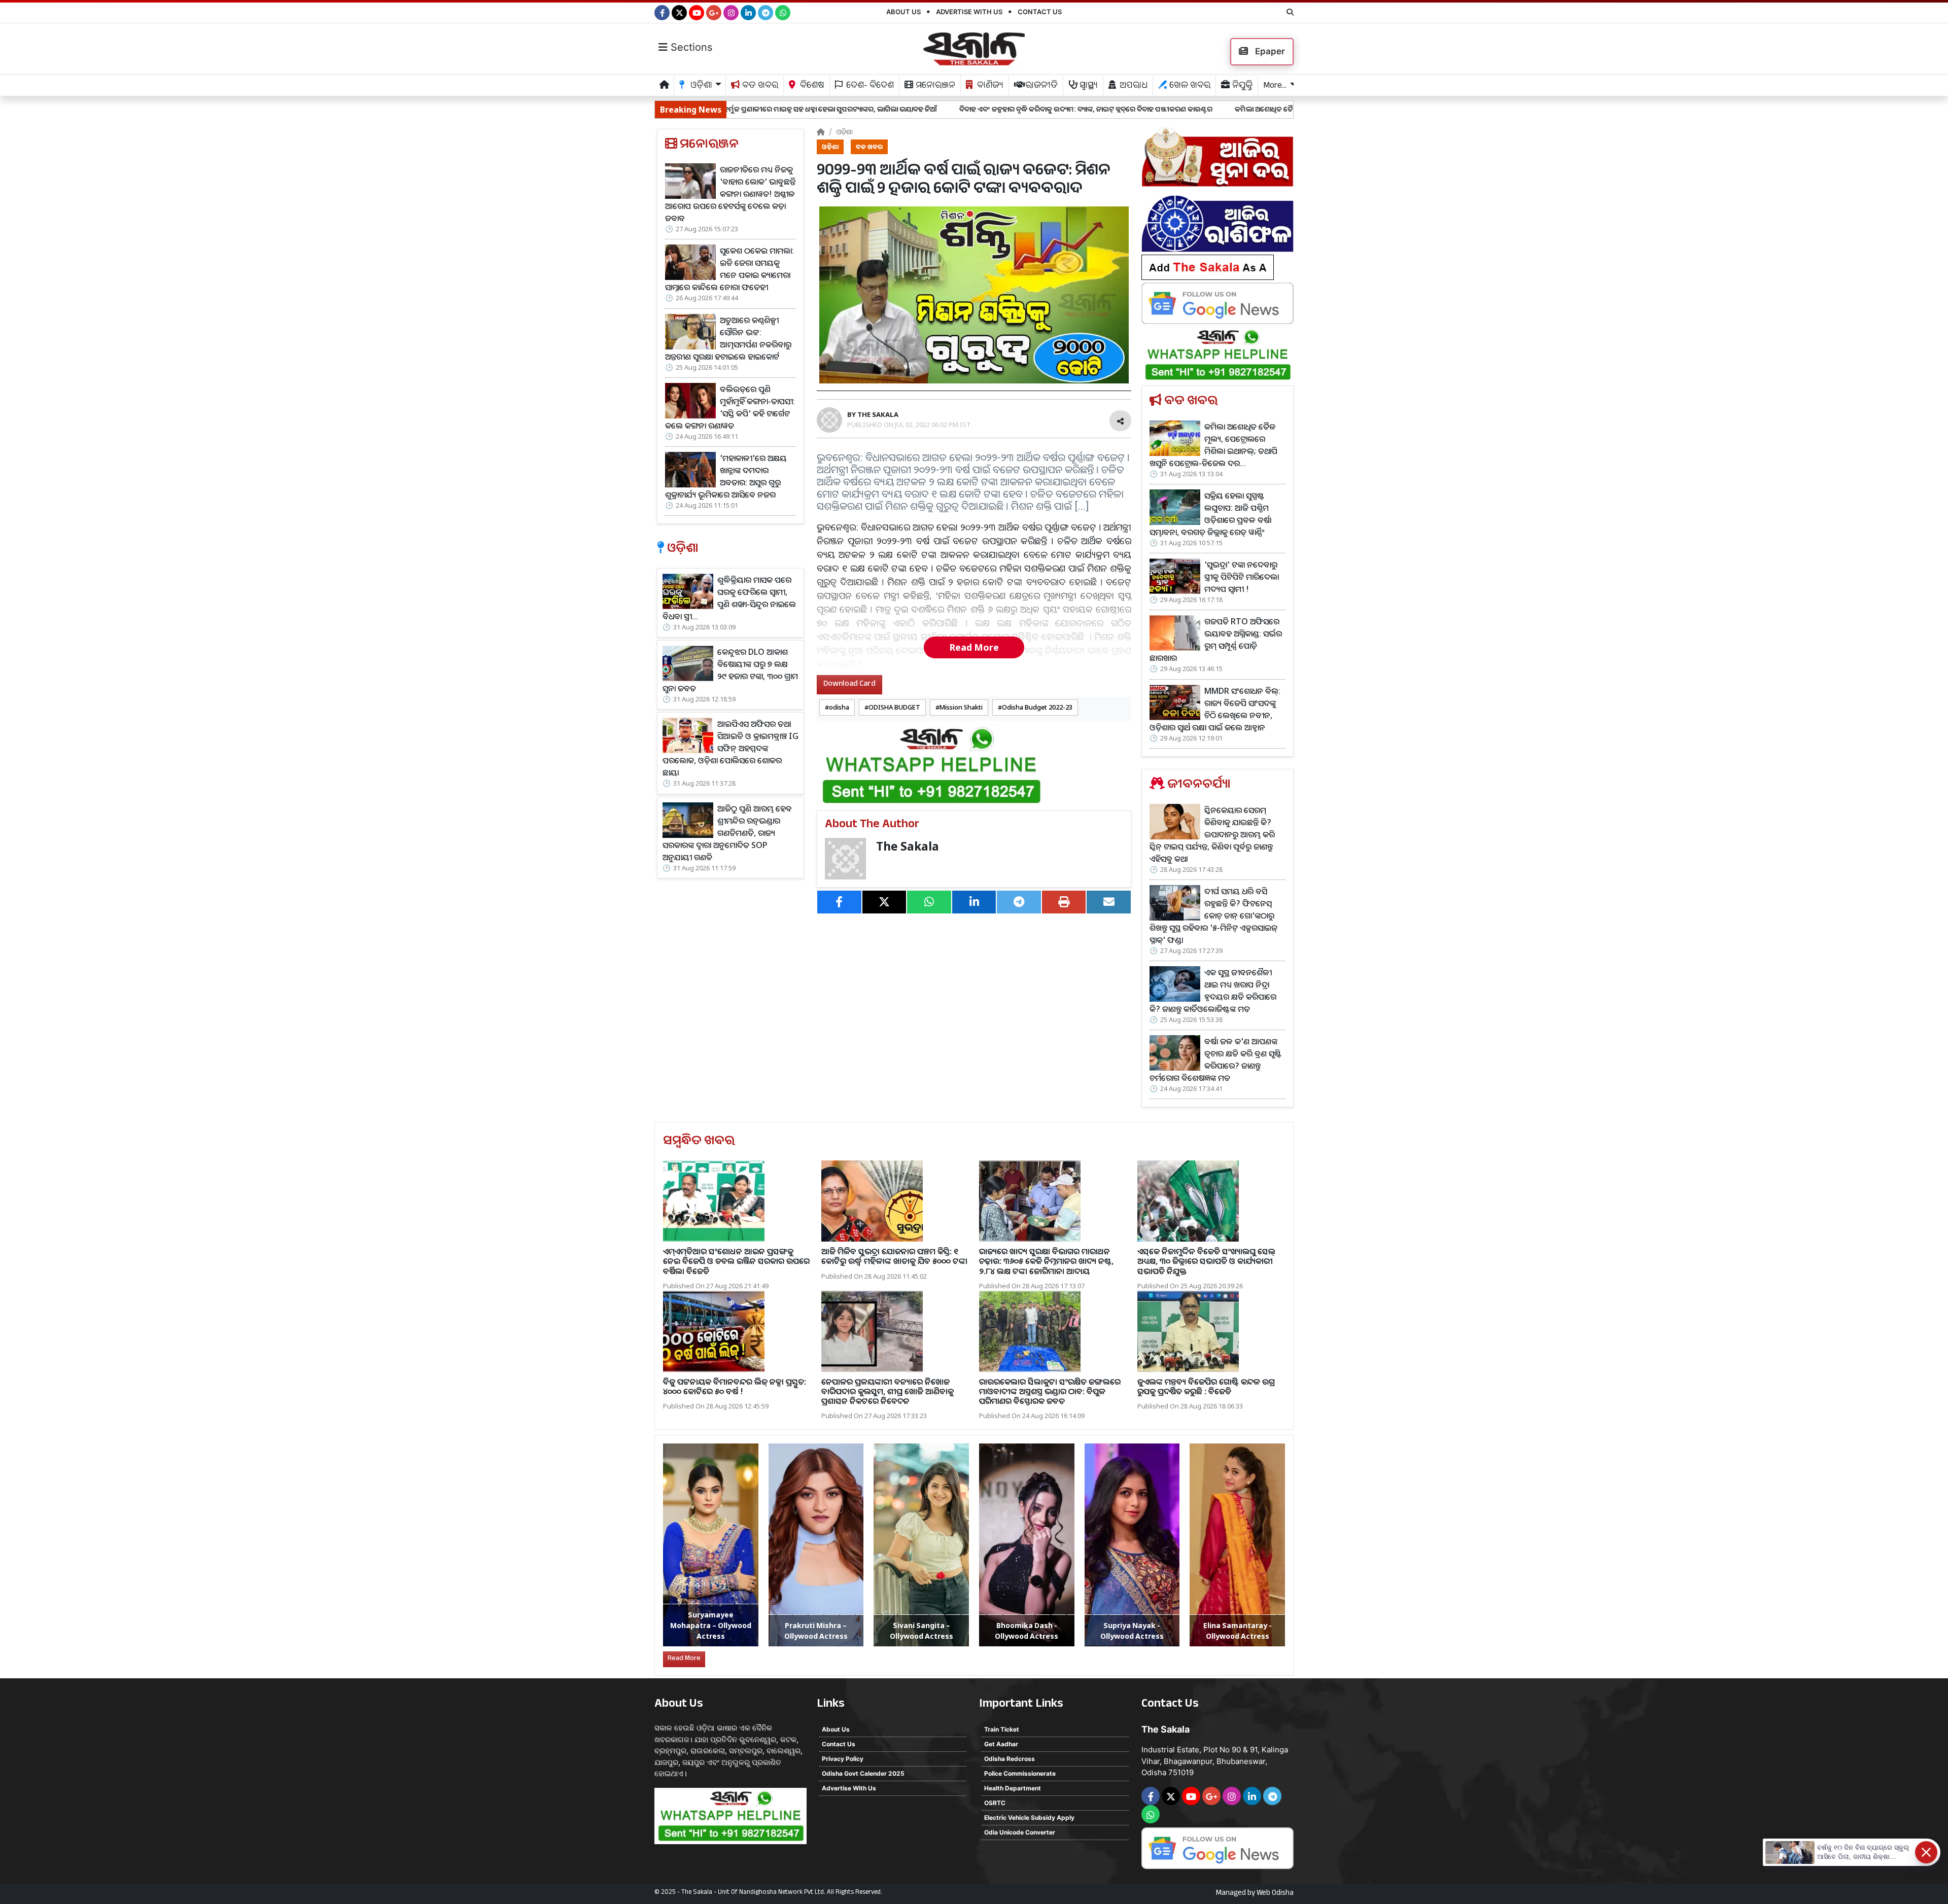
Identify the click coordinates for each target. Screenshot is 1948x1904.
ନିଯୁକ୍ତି (1241, 86)
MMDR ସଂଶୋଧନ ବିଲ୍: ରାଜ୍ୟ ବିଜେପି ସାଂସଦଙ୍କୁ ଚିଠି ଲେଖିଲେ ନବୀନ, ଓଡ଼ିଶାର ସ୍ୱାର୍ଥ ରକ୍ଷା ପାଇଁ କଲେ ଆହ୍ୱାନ (1215, 709)
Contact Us (1040, 12)
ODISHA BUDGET (894, 707)
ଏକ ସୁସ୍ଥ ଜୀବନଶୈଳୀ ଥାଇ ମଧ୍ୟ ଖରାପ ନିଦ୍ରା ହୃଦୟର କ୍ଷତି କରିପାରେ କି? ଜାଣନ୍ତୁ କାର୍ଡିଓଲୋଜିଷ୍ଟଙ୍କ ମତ (1213, 991)
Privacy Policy (843, 1759)
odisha (839, 707)
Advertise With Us (969, 12)
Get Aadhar (1001, 1744)
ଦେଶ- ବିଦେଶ (869, 86)
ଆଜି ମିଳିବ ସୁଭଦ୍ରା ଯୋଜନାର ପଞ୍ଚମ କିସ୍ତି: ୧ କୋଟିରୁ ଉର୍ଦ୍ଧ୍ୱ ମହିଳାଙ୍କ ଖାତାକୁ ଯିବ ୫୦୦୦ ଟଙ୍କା (894, 1256)
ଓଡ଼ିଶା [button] (700, 86)
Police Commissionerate (1020, 1773)
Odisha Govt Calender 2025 (863, 1773)
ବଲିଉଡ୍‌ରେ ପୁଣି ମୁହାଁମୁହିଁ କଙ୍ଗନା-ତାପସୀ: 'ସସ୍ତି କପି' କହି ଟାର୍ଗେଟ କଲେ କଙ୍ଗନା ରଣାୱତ (730, 407)
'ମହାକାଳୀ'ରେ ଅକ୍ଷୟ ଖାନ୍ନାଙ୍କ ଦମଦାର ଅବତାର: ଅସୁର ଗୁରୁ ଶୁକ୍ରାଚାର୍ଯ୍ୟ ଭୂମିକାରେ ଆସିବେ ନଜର (726, 476)
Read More (974, 647)
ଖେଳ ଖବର (1189, 86)
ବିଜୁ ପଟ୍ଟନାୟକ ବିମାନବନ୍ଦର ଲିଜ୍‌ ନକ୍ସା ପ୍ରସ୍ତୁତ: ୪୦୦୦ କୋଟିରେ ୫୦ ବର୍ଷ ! (735, 1386)
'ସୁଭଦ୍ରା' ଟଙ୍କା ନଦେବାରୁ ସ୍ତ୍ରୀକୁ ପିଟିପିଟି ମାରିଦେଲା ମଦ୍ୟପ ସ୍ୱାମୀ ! (1242, 577)
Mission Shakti (961, 707)
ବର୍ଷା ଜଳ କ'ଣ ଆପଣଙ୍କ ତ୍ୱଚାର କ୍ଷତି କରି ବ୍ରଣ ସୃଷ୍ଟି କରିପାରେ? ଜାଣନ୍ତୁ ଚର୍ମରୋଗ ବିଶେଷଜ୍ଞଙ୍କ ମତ (1215, 1060)
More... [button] (1275, 86)
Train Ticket (1002, 1729)
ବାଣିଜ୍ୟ (989, 86)
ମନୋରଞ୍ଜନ (934, 86)
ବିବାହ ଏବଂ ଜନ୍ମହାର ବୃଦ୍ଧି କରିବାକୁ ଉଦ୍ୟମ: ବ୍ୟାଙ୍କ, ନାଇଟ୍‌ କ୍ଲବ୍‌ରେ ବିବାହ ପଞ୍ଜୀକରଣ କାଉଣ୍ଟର (893, 109)
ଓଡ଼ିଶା (844, 132)
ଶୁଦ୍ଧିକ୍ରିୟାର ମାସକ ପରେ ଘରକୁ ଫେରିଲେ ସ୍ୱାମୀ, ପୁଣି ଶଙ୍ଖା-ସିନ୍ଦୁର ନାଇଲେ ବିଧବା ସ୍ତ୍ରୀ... (729, 598)
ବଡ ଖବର (759, 86)
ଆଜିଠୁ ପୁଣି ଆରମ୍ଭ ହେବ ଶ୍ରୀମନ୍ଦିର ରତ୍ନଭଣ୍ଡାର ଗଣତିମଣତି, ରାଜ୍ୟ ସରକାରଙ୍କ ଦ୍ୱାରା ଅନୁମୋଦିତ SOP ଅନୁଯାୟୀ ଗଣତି (727, 833)
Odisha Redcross (1010, 1759)
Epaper (1269, 51)
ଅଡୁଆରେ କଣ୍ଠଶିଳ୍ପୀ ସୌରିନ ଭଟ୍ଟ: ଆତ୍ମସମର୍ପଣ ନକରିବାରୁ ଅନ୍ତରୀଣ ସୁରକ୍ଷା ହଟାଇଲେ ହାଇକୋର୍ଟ (728, 338)
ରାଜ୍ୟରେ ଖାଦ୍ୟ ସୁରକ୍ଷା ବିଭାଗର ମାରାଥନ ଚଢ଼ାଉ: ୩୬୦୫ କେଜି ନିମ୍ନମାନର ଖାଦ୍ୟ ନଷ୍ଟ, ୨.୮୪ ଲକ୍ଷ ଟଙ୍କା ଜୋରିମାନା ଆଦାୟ (1046, 1261)
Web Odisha (1275, 1894)
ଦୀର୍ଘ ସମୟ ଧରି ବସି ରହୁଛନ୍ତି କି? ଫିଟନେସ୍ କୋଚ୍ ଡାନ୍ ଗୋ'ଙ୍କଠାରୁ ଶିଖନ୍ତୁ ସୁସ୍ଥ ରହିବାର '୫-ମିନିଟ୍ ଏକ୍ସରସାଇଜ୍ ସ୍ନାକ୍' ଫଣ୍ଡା (1213, 915)
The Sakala (908, 846)
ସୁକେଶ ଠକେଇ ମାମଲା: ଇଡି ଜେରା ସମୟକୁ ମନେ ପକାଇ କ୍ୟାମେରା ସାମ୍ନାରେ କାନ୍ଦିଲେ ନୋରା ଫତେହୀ (729, 269)
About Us (903, 12)
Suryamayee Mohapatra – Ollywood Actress (711, 1625)
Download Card (849, 684)
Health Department (1013, 1788)
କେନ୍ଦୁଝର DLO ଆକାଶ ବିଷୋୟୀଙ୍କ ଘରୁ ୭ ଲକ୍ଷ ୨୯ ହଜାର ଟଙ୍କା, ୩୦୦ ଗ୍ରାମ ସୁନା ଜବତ (730, 670)
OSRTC (995, 1803)
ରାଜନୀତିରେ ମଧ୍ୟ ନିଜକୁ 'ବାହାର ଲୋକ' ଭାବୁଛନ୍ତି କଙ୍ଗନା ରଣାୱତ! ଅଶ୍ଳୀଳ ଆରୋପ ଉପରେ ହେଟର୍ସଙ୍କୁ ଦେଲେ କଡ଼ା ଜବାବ (730, 194)
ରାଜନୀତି (1040, 86)
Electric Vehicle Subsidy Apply (1029, 1818)
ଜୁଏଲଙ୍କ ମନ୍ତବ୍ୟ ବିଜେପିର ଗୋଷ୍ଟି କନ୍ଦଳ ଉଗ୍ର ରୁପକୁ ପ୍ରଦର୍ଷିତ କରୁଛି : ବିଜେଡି (1206, 1386)
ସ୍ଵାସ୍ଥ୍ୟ (1088, 86)
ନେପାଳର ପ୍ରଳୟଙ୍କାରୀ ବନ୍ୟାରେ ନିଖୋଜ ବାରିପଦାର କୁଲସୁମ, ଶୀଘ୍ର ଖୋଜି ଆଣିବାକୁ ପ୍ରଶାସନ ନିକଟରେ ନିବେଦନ (888, 1391)
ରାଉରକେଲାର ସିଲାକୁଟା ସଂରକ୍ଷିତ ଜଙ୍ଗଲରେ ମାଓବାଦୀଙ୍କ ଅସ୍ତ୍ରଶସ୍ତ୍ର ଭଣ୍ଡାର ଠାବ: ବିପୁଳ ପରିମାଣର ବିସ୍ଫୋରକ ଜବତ (1050, 1391)
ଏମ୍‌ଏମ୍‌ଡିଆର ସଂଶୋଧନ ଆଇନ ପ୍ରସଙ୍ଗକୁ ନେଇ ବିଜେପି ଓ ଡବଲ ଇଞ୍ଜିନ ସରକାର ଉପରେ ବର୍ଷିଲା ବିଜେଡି (736, 1261)
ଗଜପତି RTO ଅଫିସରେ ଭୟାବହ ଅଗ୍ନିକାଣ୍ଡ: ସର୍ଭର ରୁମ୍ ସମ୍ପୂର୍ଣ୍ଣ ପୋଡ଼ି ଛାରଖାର (1216, 640)
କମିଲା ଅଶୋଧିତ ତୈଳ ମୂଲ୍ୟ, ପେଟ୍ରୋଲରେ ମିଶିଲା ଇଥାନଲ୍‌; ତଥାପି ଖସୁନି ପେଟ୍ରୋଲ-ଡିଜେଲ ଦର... (1179, 109)
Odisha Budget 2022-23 (1037, 707)
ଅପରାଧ (1133, 86)
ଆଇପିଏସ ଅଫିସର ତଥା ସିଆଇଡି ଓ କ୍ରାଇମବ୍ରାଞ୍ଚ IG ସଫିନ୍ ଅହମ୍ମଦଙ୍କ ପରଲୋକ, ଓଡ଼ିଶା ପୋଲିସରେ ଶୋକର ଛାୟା (730, 748)
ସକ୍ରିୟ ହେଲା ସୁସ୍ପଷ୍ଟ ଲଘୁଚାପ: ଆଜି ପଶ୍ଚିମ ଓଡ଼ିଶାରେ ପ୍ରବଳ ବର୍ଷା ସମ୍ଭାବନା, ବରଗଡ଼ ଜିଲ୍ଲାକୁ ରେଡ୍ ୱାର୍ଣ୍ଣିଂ (1210, 514)
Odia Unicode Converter (1020, 1832)
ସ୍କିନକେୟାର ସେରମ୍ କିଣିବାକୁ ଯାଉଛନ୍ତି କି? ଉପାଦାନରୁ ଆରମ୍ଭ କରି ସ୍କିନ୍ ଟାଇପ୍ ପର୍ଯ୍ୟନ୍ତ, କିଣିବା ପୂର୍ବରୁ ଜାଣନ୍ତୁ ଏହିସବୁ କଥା (1212, 834)
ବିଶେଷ (811, 86)
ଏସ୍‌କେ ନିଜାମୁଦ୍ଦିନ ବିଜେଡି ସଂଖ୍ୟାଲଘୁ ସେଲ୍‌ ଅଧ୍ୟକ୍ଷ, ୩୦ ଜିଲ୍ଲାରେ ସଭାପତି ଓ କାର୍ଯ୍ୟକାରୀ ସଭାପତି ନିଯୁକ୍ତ (1206, 1261)
